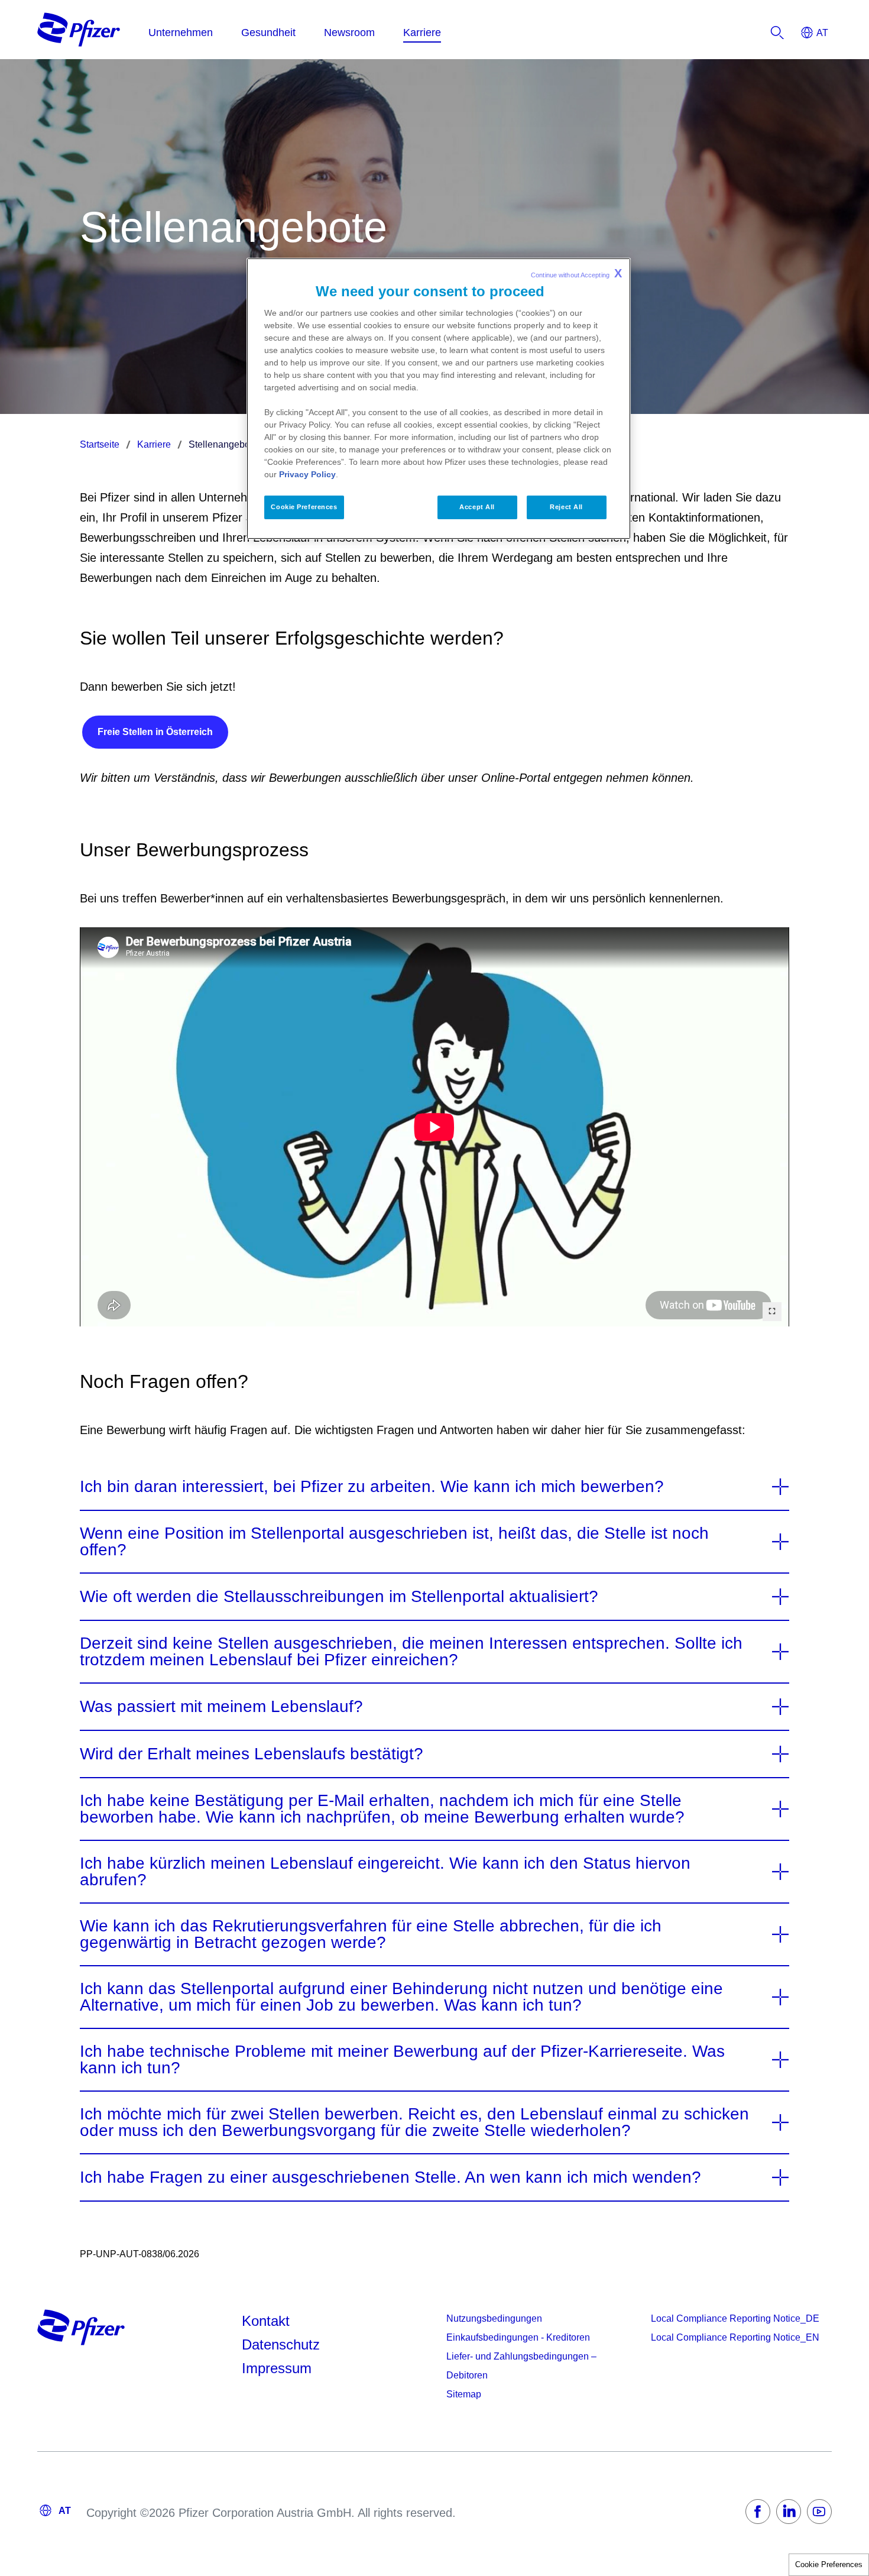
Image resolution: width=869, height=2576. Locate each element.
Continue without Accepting (576, 273)
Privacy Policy (307, 474)
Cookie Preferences (829, 2564)
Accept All (477, 507)
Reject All (566, 507)
